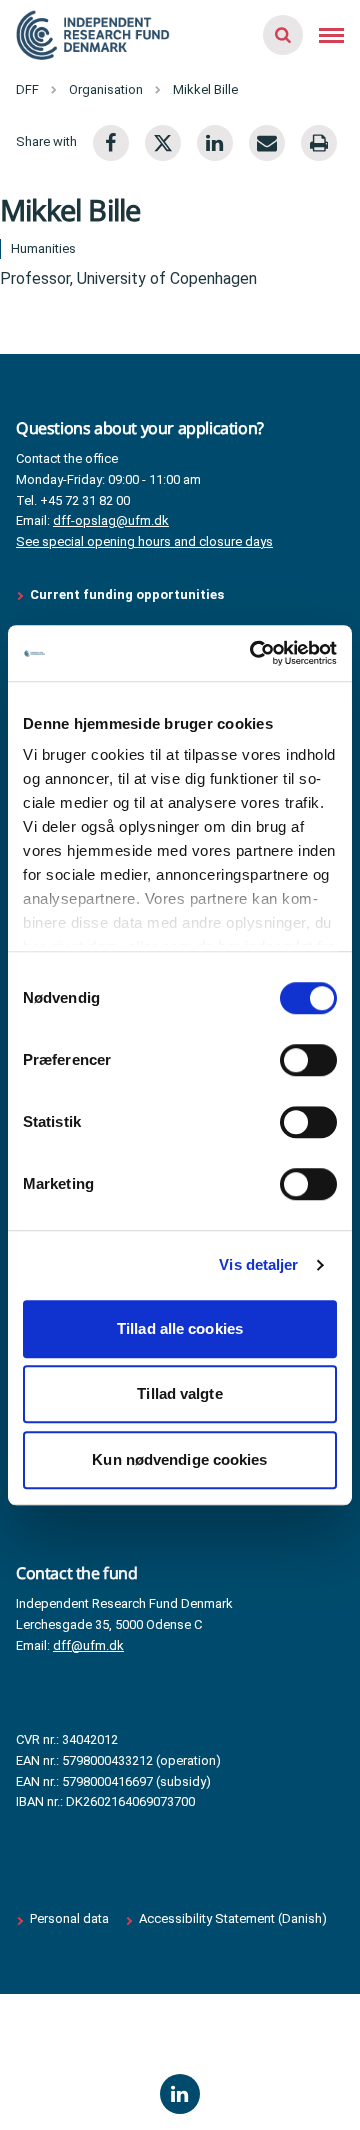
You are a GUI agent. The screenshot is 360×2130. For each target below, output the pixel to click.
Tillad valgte (179, 1393)
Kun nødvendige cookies (179, 1459)
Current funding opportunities (127, 594)
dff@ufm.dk (88, 1645)
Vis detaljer (258, 1264)
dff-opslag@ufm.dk (111, 520)
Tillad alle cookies (180, 1328)
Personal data (69, 1918)
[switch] (308, 1060)
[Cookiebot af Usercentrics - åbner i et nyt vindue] (254, 653)
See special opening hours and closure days (144, 541)
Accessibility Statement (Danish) (233, 1918)
